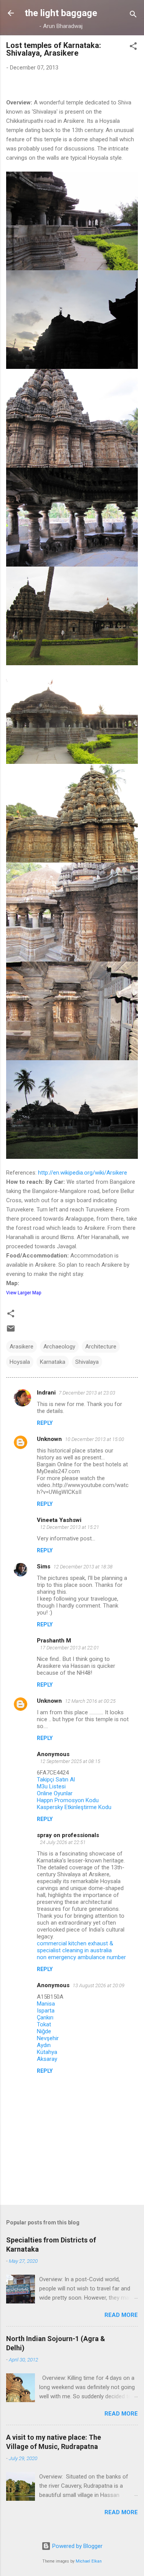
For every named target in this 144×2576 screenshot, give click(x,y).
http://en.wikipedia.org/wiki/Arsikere (83, 1173)
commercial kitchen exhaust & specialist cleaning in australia (75, 1947)
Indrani (46, 1393)
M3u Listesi (51, 1786)
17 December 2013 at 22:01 (70, 1648)
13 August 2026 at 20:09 (98, 1985)
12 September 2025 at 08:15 (70, 1761)
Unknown (49, 1439)
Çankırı (45, 2018)
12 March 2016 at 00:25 (90, 1701)
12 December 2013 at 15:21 (70, 1527)
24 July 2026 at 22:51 (63, 1842)
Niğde (44, 2031)
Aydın (44, 2045)
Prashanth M (54, 1641)
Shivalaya (87, 1362)
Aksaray (47, 2059)
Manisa (46, 2004)
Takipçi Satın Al (56, 1780)
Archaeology (59, 1347)
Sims (44, 1566)
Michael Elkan (89, 2561)
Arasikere (22, 1347)
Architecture (101, 1347)
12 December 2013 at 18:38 (83, 1567)
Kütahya (47, 2052)
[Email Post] (11, 1331)
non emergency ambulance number (81, 1957)
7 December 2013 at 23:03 (87, 1393)
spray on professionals (68, 1835)
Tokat (44, 2024)
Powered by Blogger (77, 2546)
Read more (121, 2315)
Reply (45, 1423)
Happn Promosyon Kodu (68, 1800)
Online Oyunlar (55, 1793)
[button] (133, 47)
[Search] (133, 16)
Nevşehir (48, 2038)
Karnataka (53, 1362)
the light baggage (61, 13)
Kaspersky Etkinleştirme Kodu (74, 1807)
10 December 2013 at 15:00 (94, 1439)
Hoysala (20, 1362)
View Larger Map (24, 1293)
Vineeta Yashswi (59, 1520)
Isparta (46, 2011)
